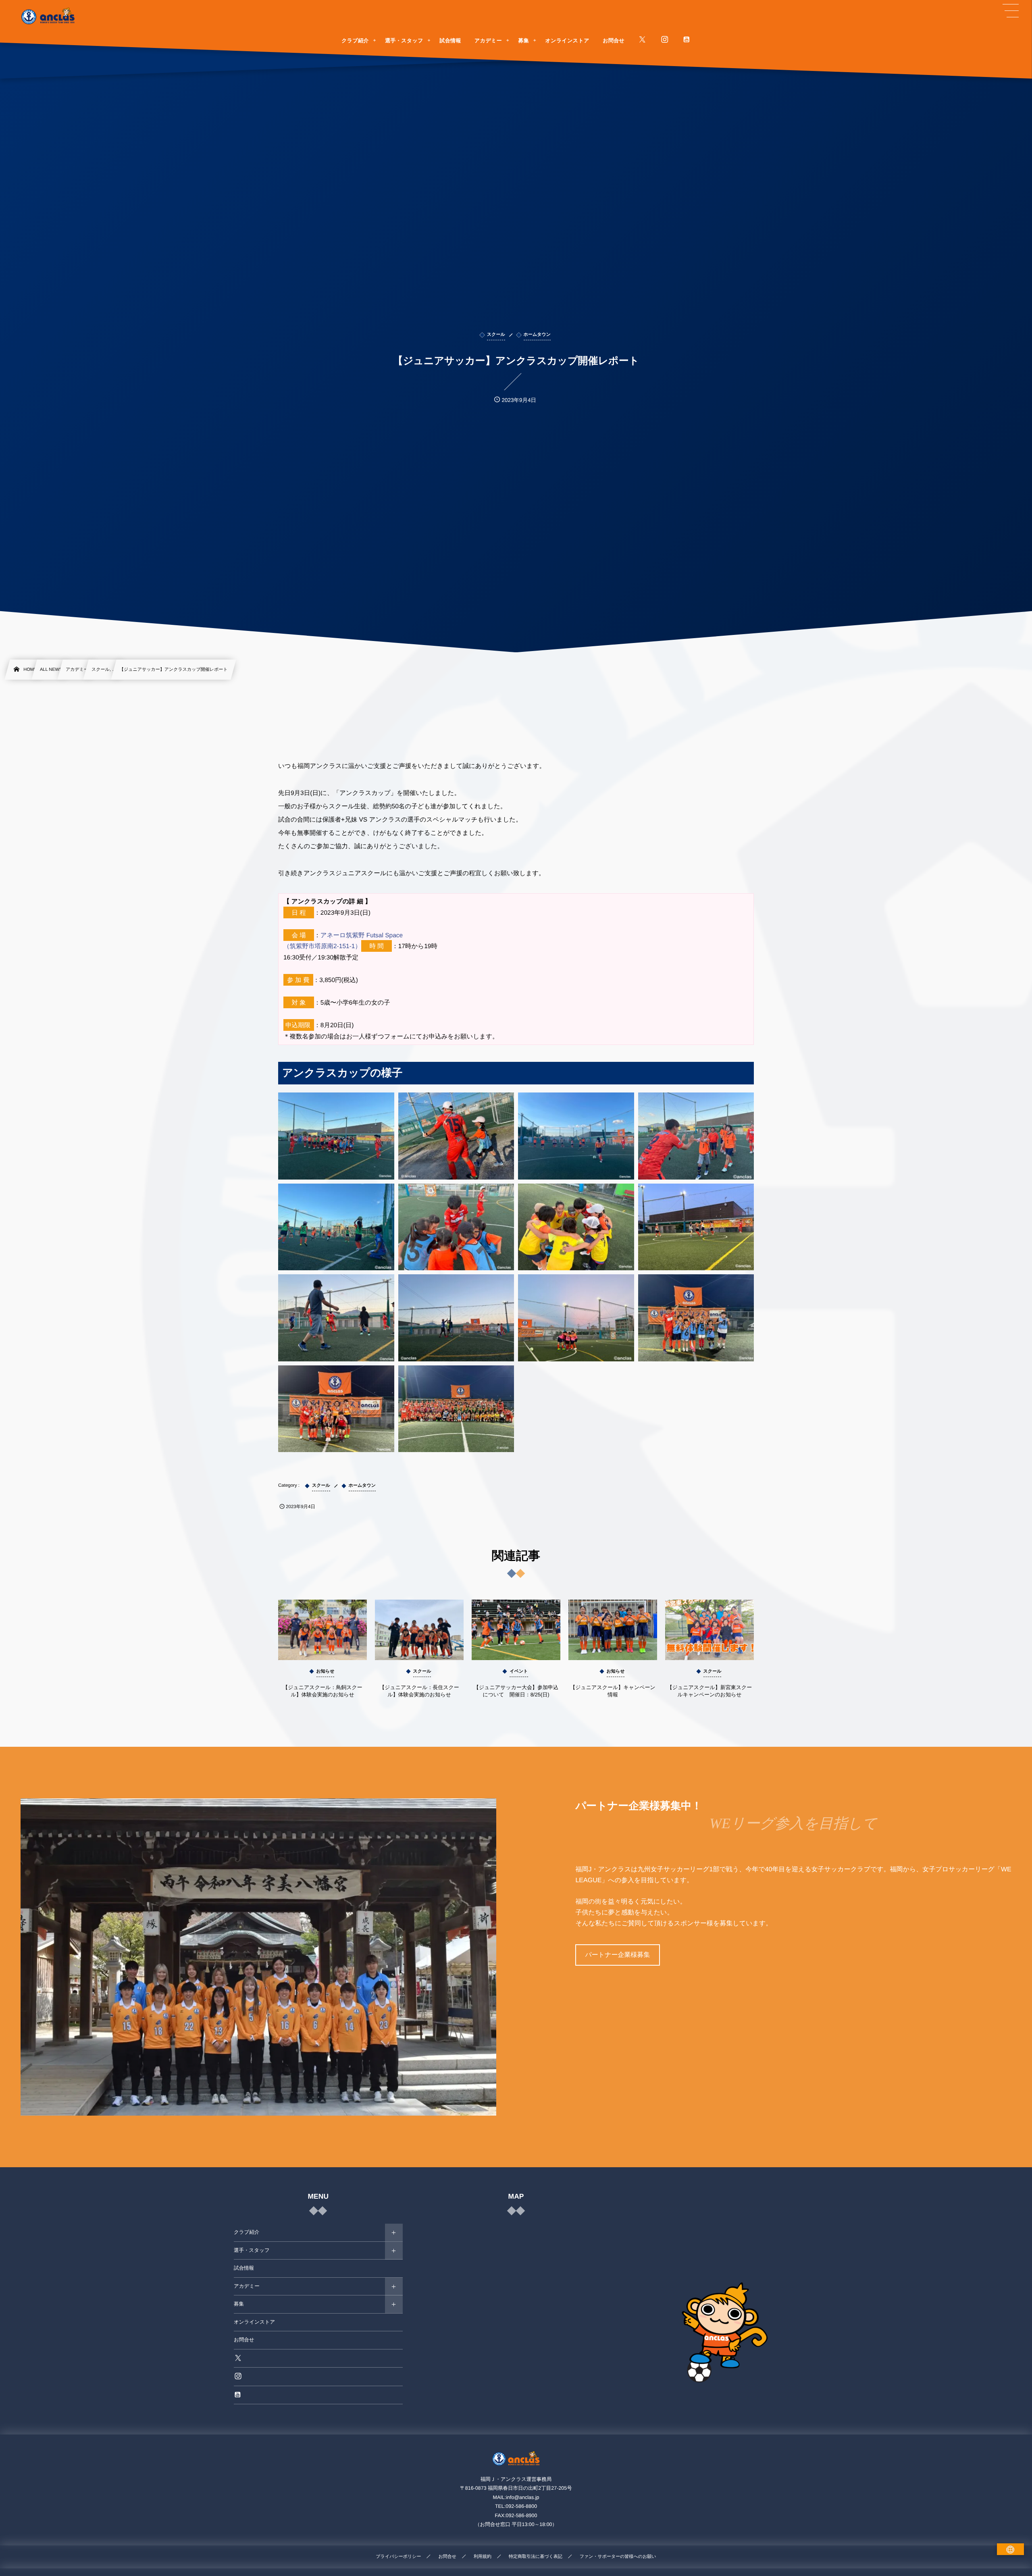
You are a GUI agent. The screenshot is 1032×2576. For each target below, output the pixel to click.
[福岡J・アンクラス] (48, 16)
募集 (239, 2304)
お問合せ (244, 2340)
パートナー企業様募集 (617, 1955)
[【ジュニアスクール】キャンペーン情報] (613, 1630)
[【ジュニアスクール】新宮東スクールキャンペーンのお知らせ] (709, 1630)
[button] (1011, 11)
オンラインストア (254, 2322)
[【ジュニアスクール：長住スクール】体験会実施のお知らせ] (419, 1630)
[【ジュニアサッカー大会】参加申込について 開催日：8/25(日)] (516, 1630)
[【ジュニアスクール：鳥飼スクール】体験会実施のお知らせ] (322, 1630)
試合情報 (244, 2268)
